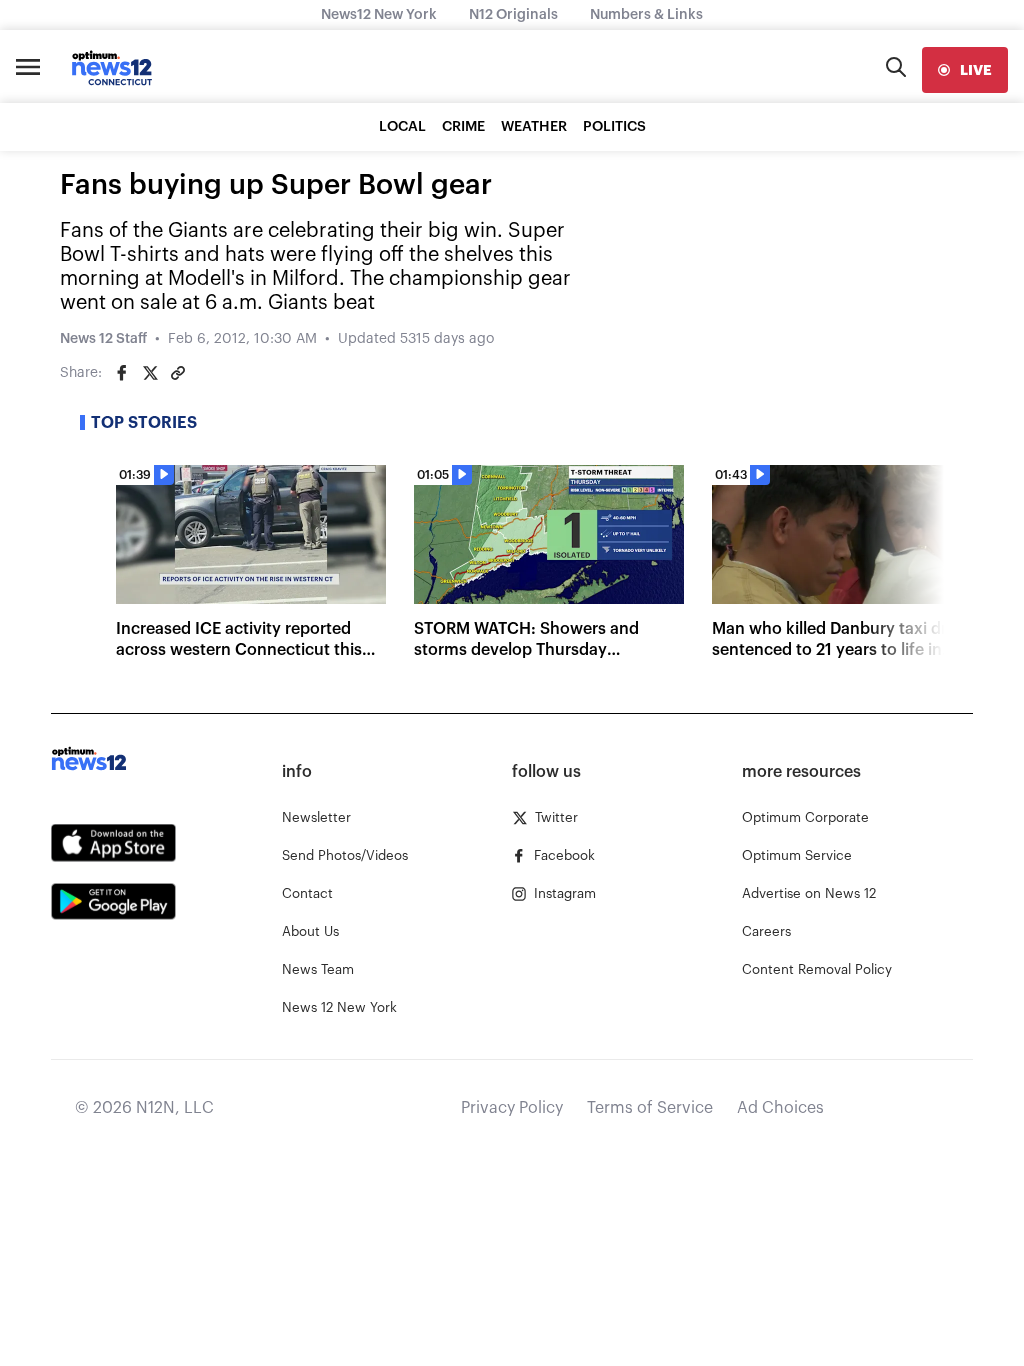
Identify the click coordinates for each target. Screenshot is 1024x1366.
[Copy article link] (178, 373)
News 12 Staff (103, 339)
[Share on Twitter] (150, 373)
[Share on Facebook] (122, 373)
